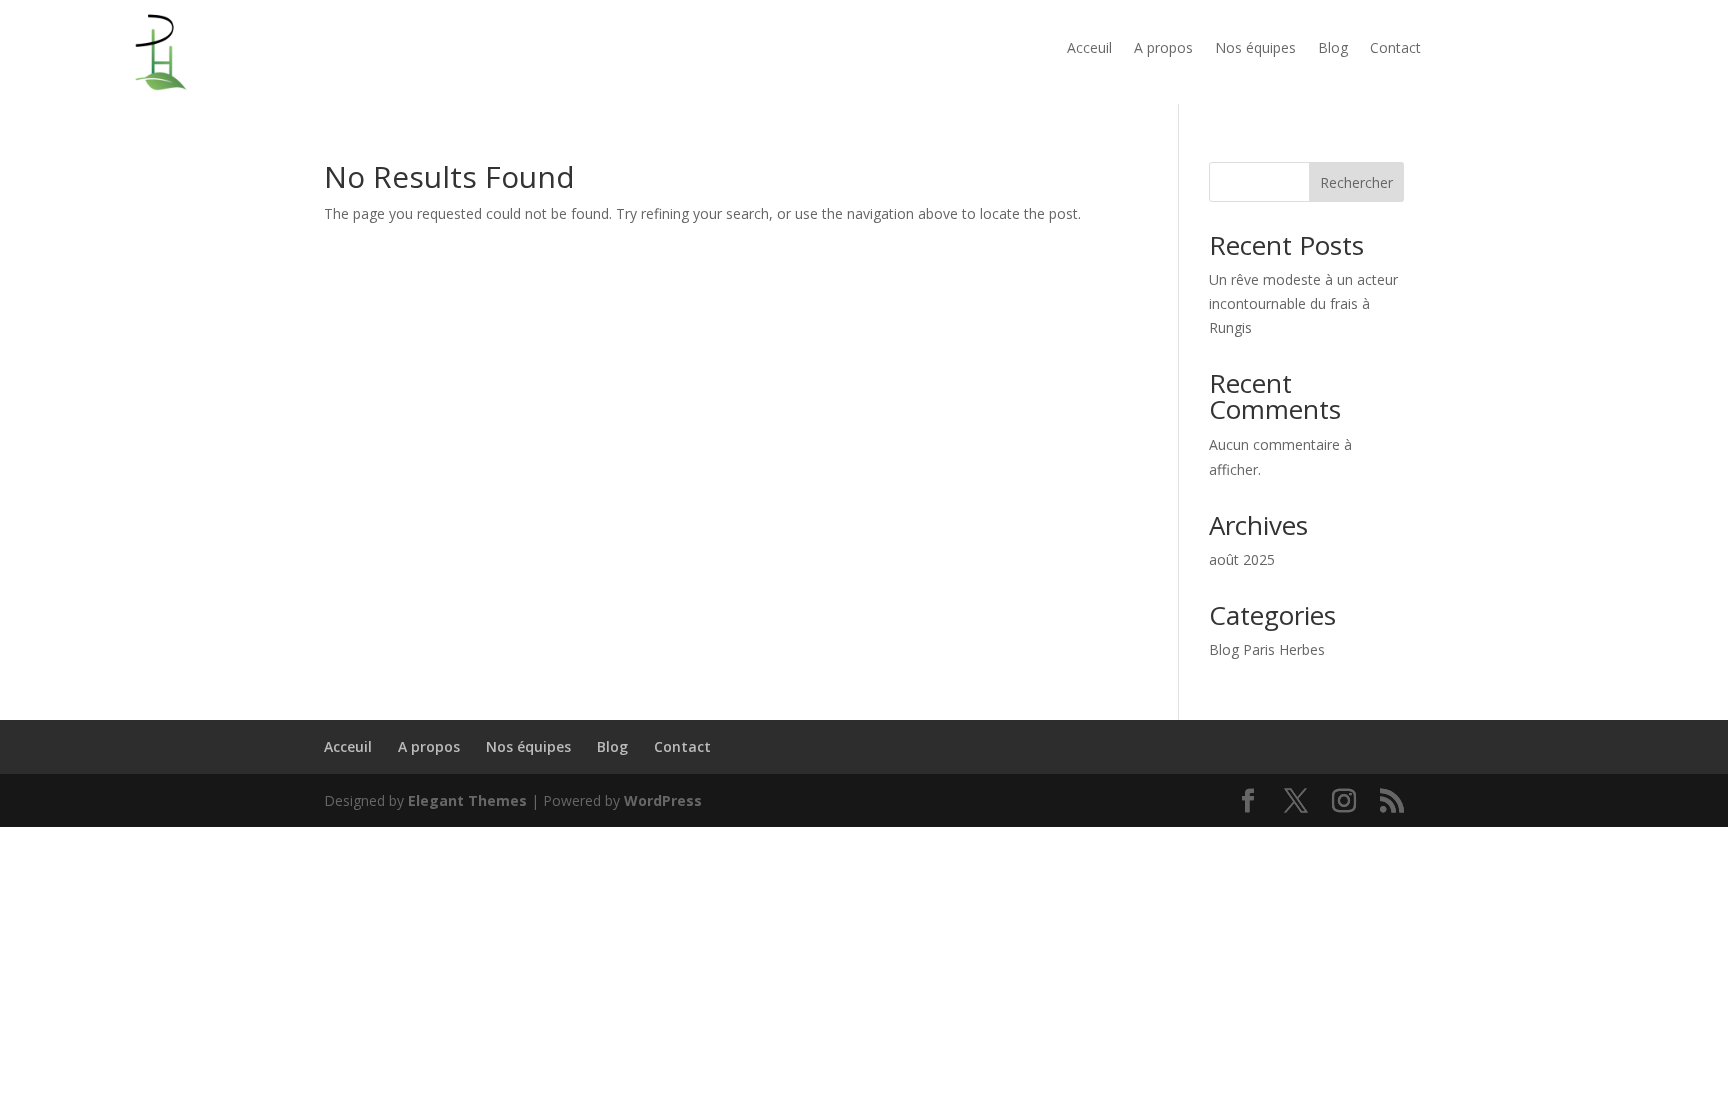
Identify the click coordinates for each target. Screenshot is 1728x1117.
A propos (1163, 49)
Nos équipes (1255, 49)
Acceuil (1089, 49)
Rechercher (1356, 182)
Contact (1395, 49)
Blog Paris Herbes (1267, 649)
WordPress (663, 800)
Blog (1333, 49)
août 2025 (1242, 559)
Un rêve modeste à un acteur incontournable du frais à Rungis (1303, 303)
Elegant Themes (467, 800)
